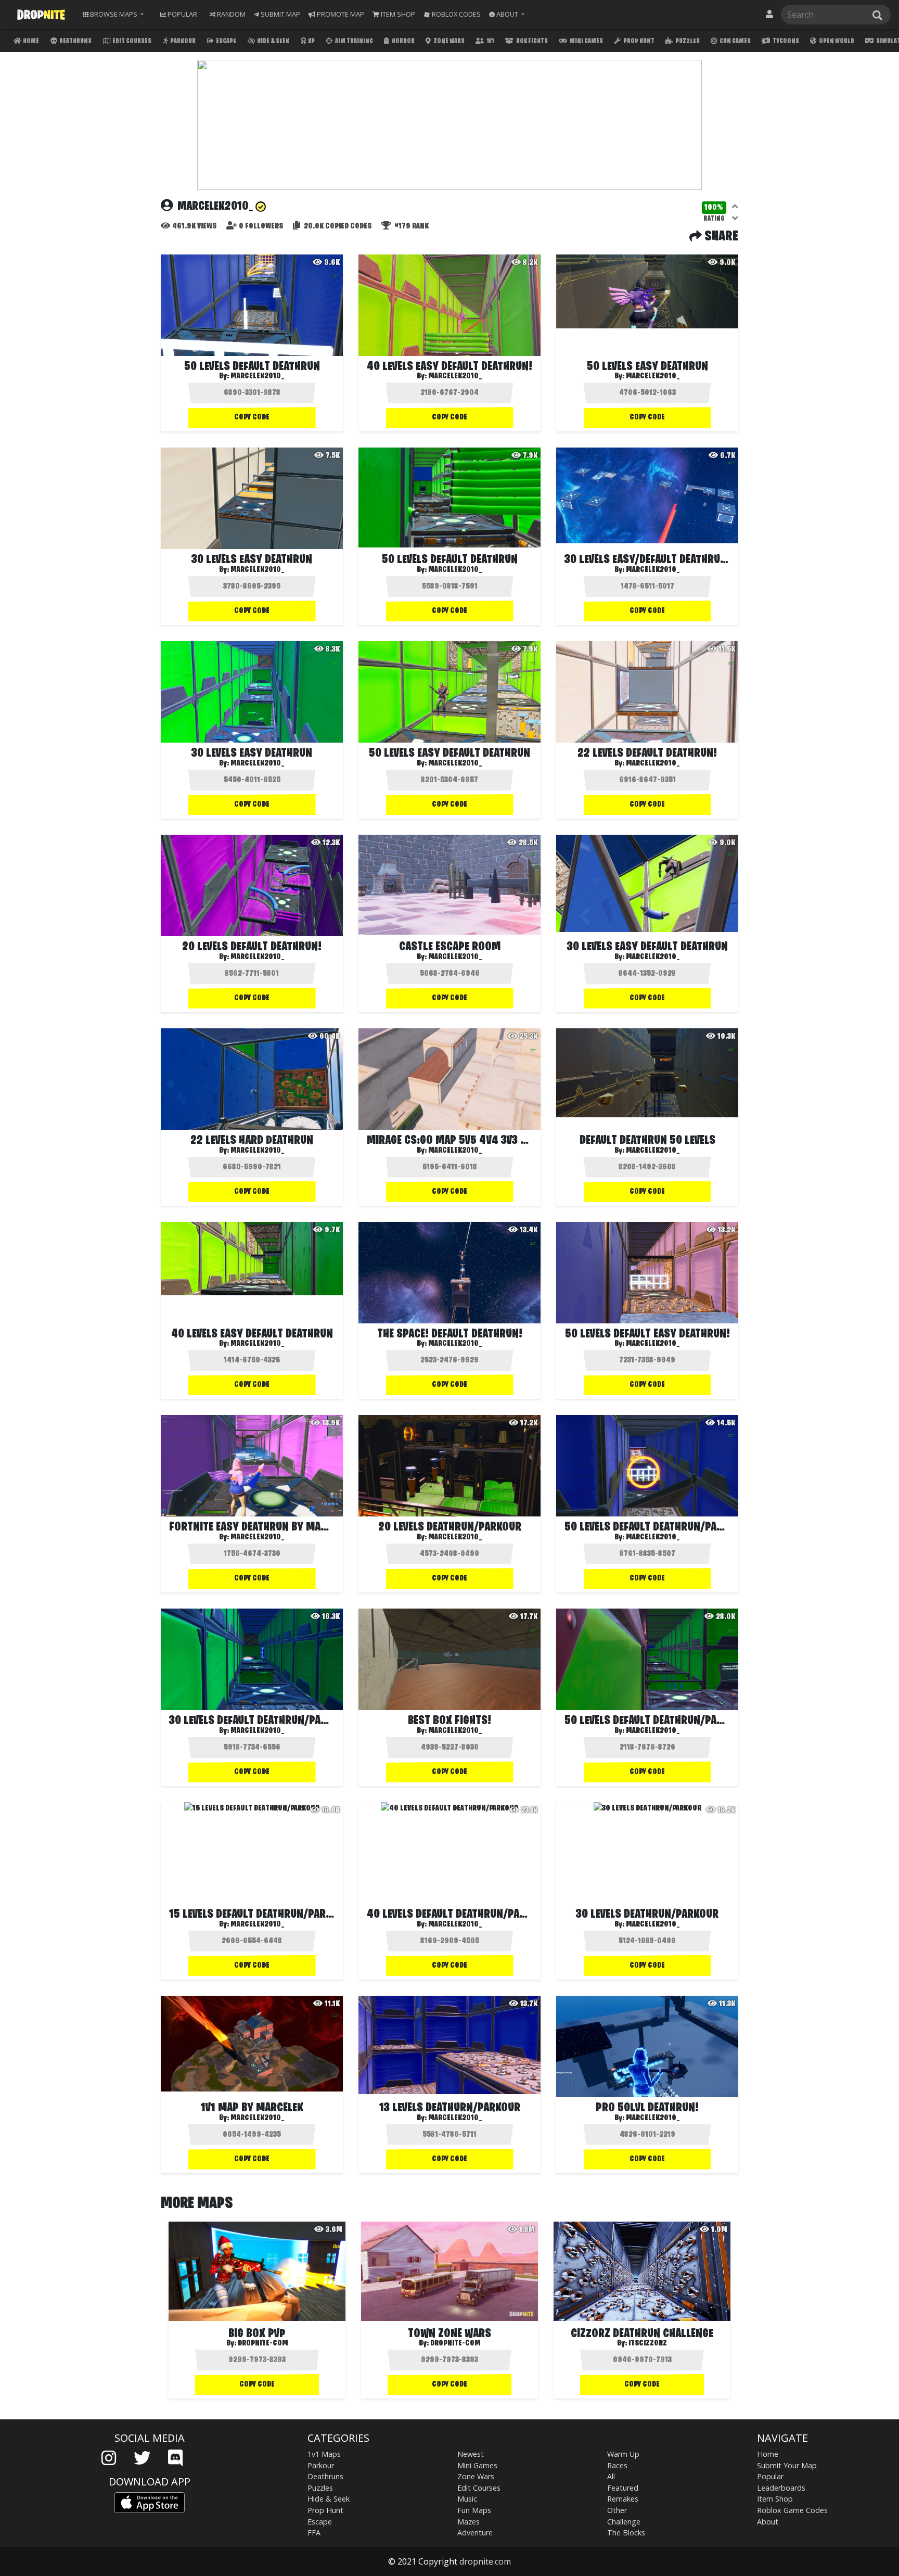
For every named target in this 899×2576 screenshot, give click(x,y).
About (768, 2522)
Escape (226, 41)
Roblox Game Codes (792, 2510)
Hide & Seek (273, 41)
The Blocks (626, 2533)
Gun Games (735, 41)
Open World (836, 41)
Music (467, 2499)
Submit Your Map (787, 2465)
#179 (411, 226)
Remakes (623, 2499)
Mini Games (586, 41)
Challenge (624, 2522)
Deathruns (75, 41)
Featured (623, 2488)
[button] (507, 14)
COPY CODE (252, 417)
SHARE (720, 237)
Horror (403, 41)
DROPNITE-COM (263, 2343)
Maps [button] (114, 14)
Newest (471, 2454)
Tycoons (785, 41)
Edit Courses (131, 41)
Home (30, 41)
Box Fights (531, 41)
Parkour (182, 41)
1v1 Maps (324, 2454)
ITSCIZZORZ (648, 2343)
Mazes (468, 2522)
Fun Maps (474, 2510)
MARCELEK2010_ (653, 763)
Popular (770, 2476)
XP (311, 41)
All (611, 2476)
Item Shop (775, 2499)
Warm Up (623, 2454)
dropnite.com (485, 2561)
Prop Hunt (638, 41)
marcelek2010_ (258, 376)
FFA (314, 2533)
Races (617, 2465)
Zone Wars (448, 41)
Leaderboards (781, 2488)
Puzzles (687, 41)
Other (617, 2510)
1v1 (490, 41)
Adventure (475, 2533)
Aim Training (354, 41)
